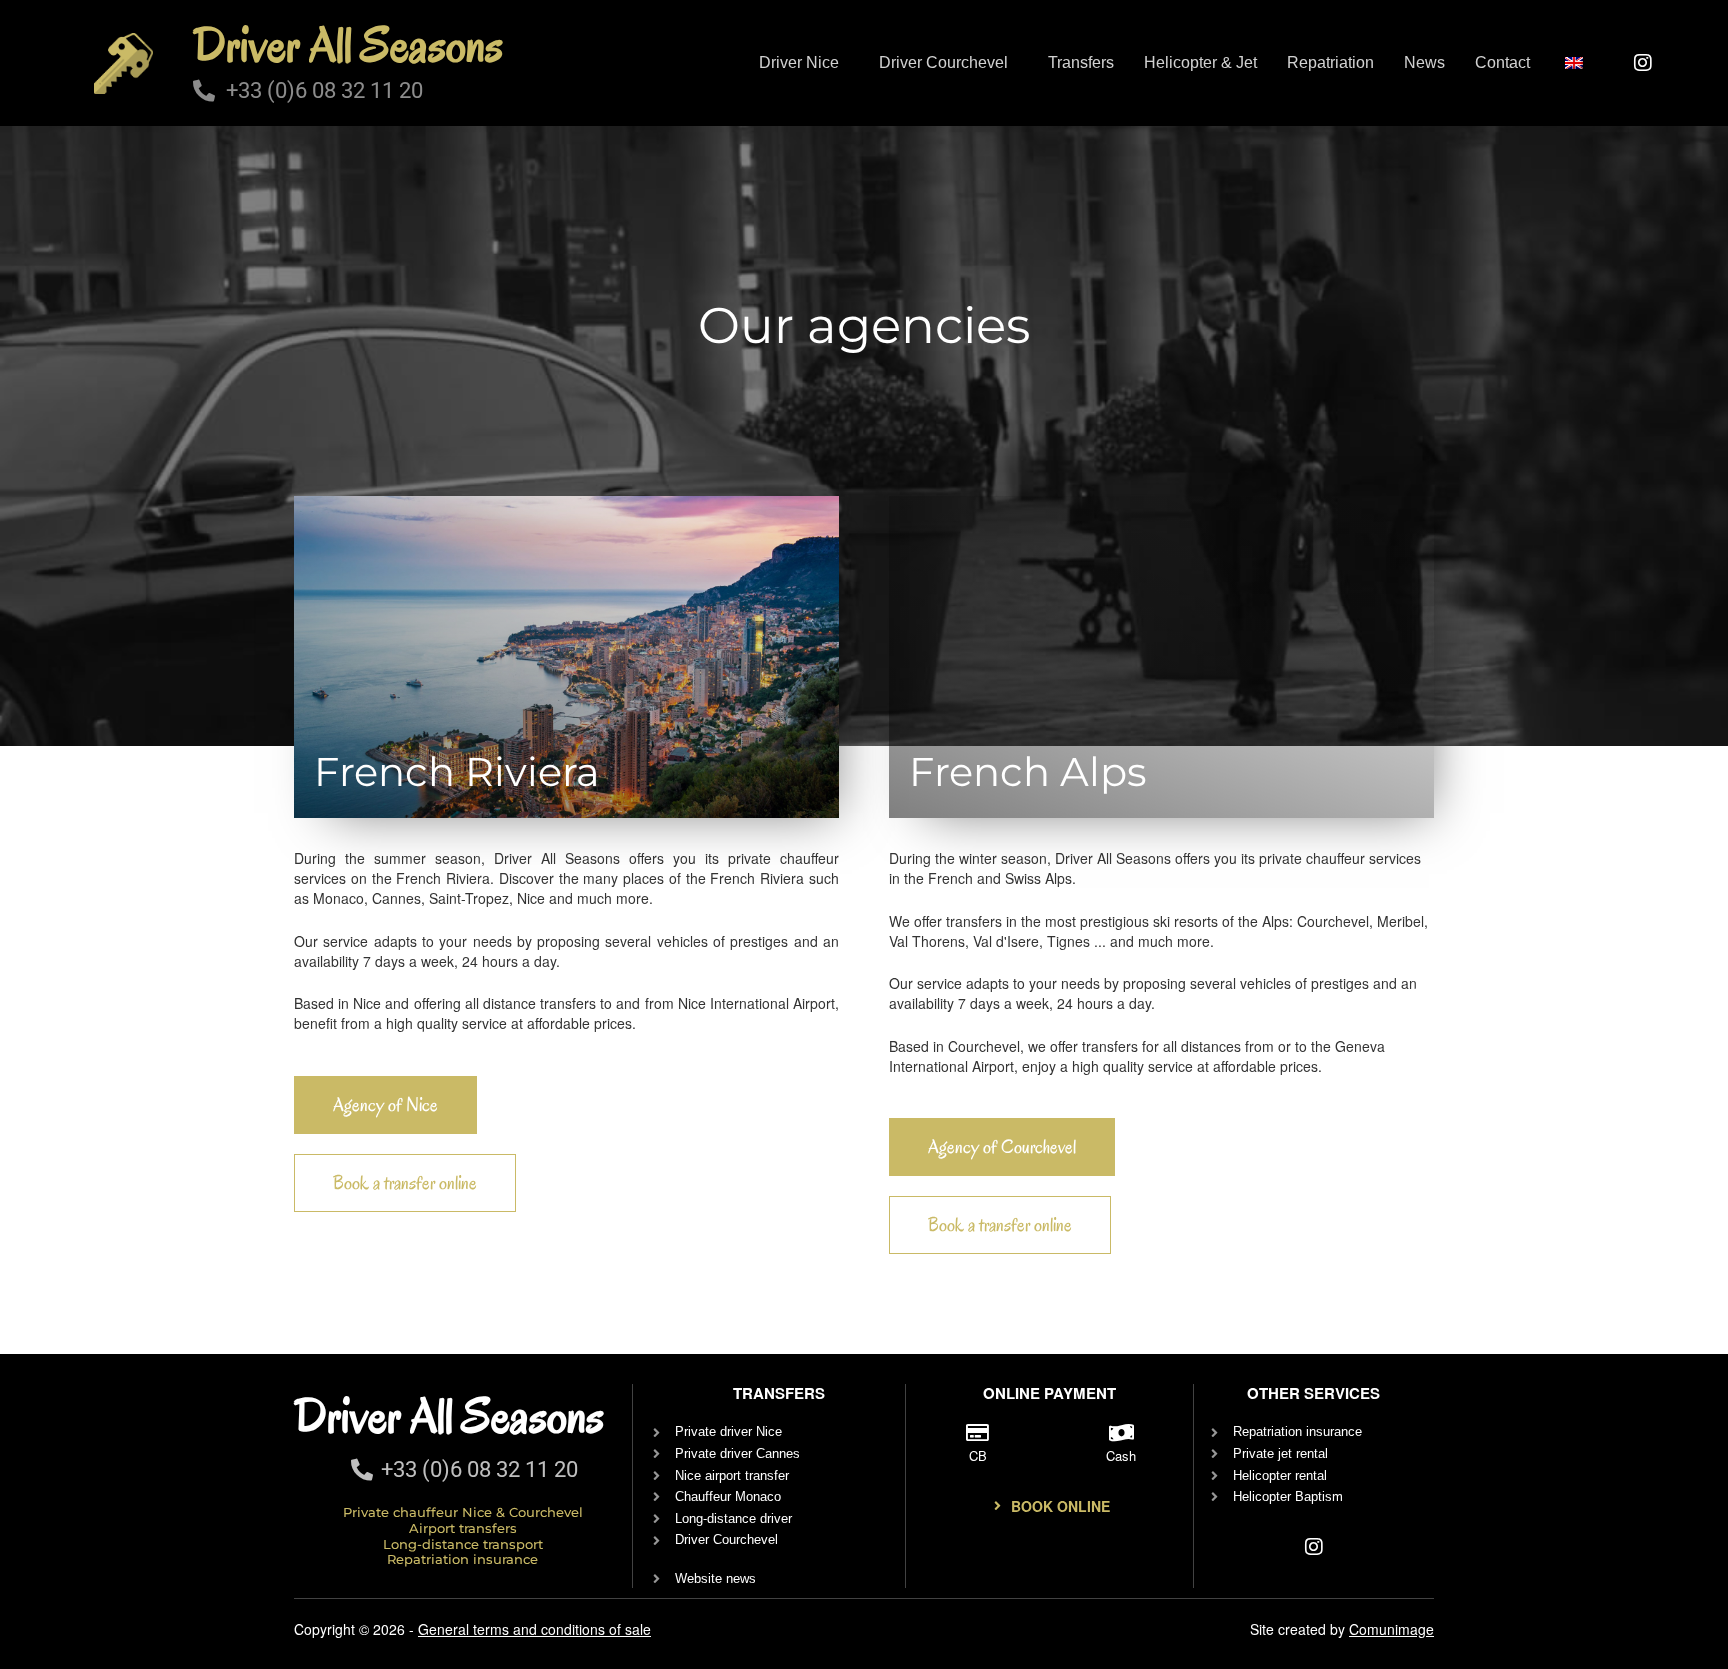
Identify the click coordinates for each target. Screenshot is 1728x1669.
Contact (1502, 62)
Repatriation (1330, 62)
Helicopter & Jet (1200, 62)
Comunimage (1391, 1629)
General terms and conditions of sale (534, 1629)
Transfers (1081, 62)
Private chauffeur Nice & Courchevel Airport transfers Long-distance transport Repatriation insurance (463, 1535)
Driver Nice (799, 62)
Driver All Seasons (348, 45)
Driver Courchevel (943, 62)
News (1424, 62)
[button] (804, 63)
